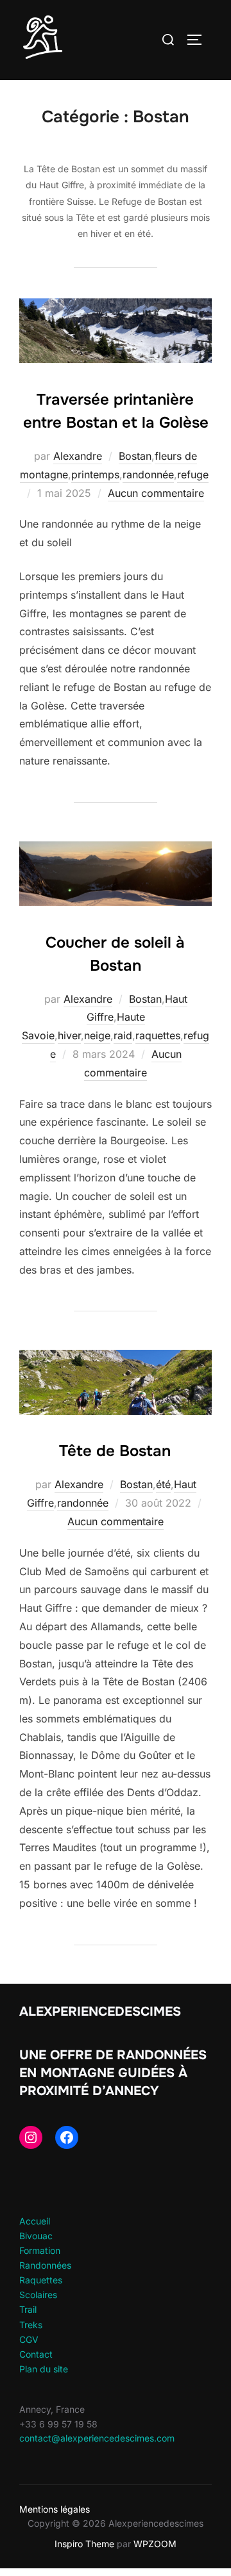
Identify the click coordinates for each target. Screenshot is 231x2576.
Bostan (135, 456)
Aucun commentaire (156, 493)
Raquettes (41, 2280)
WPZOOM (155, 2544)
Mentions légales (55, 2509)
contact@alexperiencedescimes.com (97, 2438)
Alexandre (78, 456)
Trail (28, 2309)
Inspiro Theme (84, 2544)
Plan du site (44, 2369)
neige (97, 1035)
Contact (36, 2354)
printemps (95, 474)
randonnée (148, 474)
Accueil (35, 2221)
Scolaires (38, 2295)
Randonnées (45, 2265)
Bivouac (36, 2236)
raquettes (158, 1035)
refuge (193, 474)
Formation (40, 2250)
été (163, 1484)
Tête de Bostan (115, 1451)
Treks (31, 2325)
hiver (69, 1035)
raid (123, 1035)
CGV (29, 2339)
